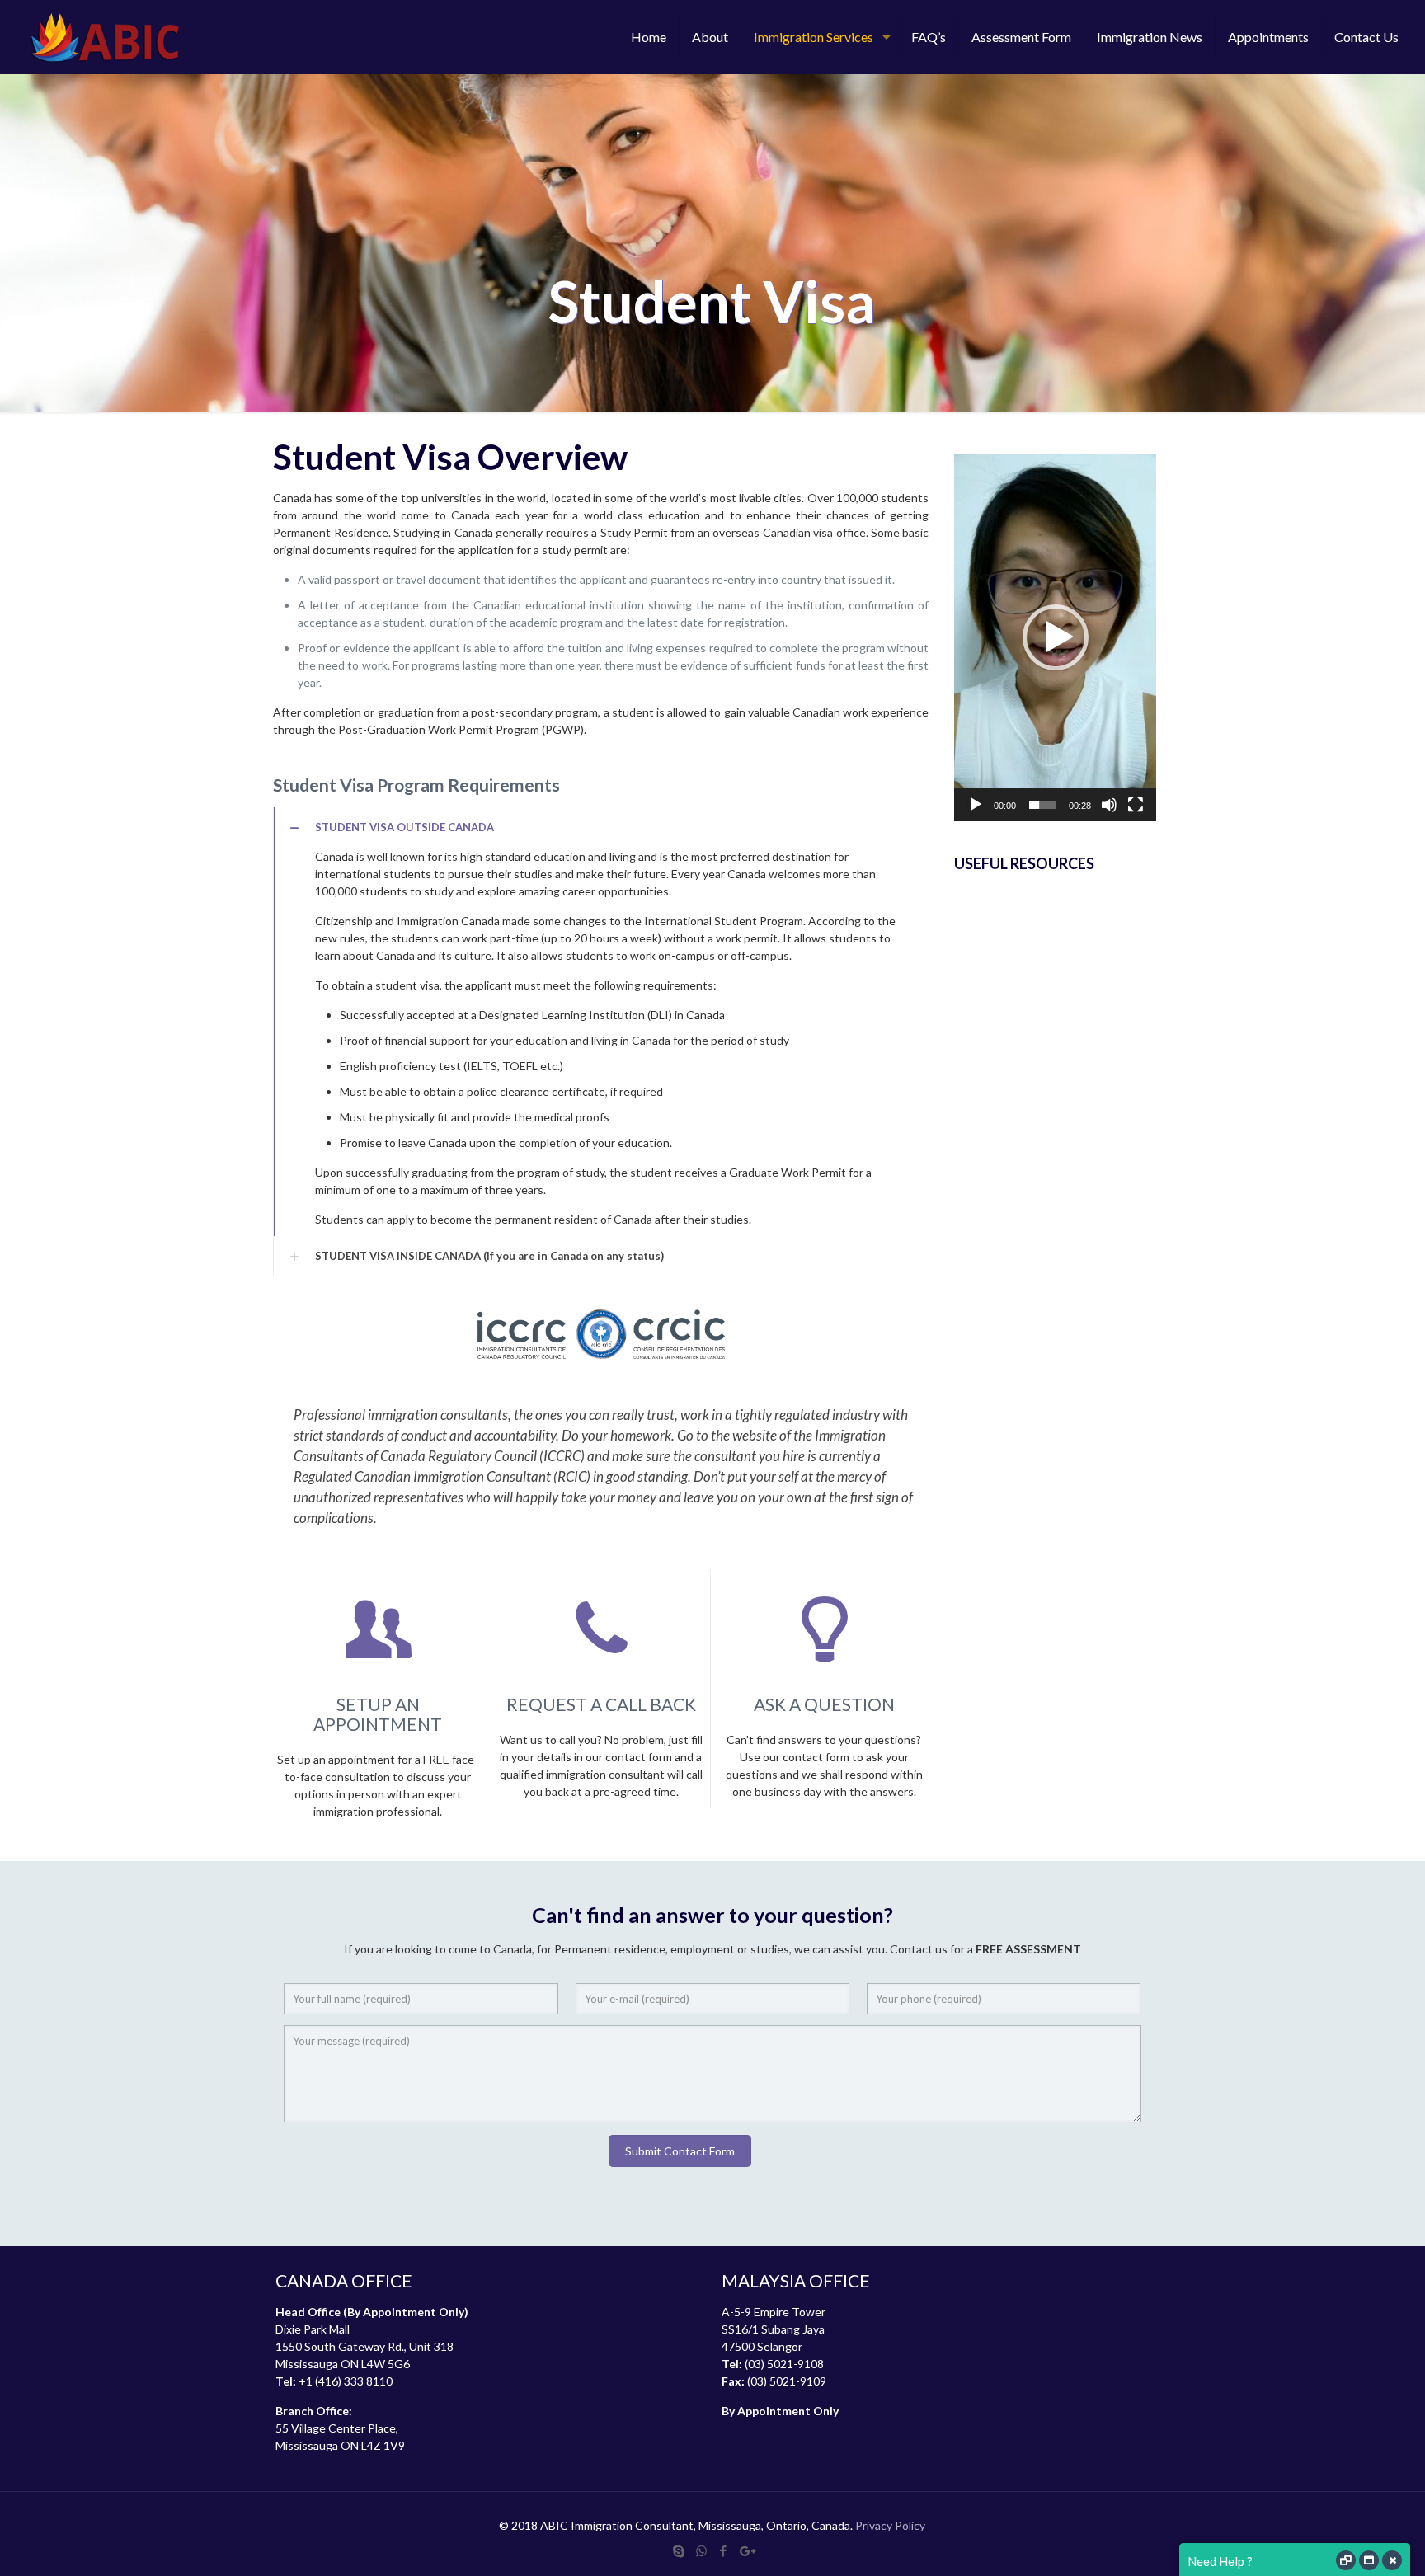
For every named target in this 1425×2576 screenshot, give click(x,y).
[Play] (976, 805)
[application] (1055, 637)
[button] (1056, 637)
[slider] (1042, 805)
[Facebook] (724, 2550)
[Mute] (1109, 805)
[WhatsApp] (701, 2550)
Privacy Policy (890, 2525)
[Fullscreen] (1136, 805)
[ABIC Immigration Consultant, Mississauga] (105, 37)
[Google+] (746, 2550)
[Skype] (679, 2550)
